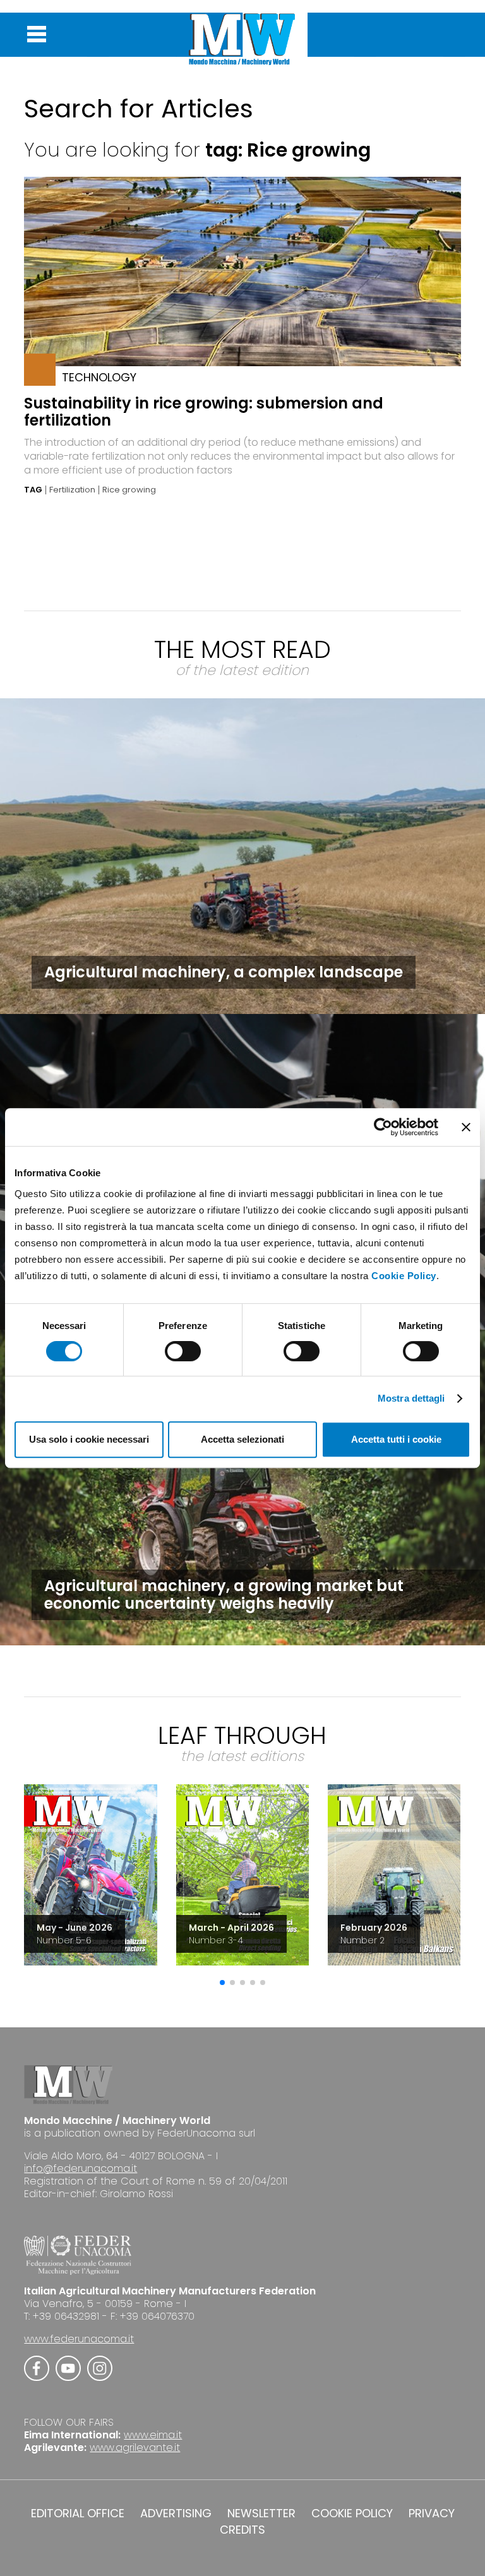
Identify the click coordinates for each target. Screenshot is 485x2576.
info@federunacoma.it (81, 2168)
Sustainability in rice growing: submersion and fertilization (204, 412)
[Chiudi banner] (466, 1127)
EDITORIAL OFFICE (78, 2513)
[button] (222, 1983)
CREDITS (242, 2530)
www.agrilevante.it (135, 2448)
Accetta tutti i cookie (396, 1439)
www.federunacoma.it (79, 2339)
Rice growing (129, 490)
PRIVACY (432, 2513)
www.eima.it (153, 2435)
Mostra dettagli (411, 1398)
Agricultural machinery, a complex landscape (224, 972)
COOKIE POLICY (352, 2513)
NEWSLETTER (261, 2513)
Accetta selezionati (242, 1439)
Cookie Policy (404, 1276)
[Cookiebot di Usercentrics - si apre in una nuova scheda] (383, 1127)
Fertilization (72, 490)
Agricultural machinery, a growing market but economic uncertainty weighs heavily (224, 1595)
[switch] (183, 1351)
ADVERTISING (176, 2513)
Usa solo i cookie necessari (89, 1439)
